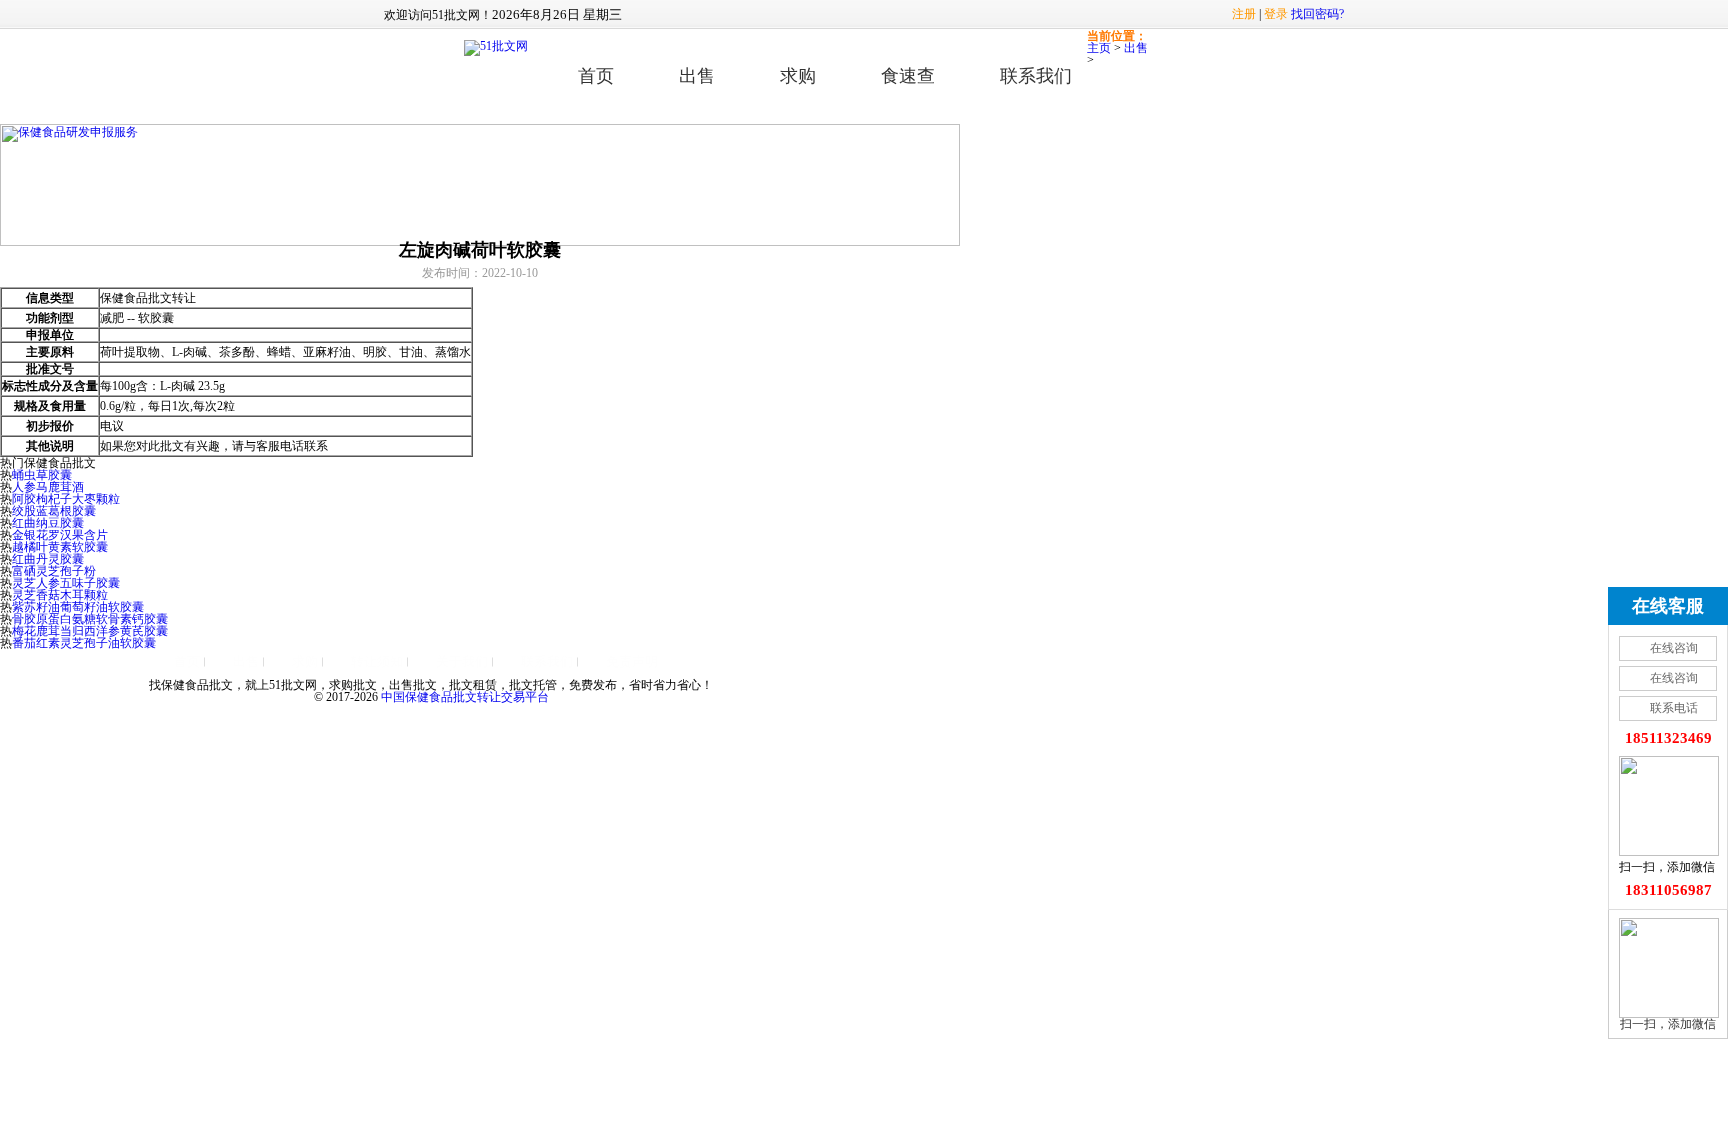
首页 (596, 76)
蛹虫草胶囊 (42, 475)
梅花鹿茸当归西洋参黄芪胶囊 (90, 631)
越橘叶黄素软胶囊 (60, 547)
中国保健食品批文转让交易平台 (465, 697)
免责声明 (632, 661)
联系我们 (1036, 76)
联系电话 (1674, 708)
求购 (798, 76)
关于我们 (462, 661)
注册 (1244, 14)
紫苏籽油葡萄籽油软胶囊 (78, 607)
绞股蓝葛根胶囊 (54, 511)
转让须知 (377, 661)
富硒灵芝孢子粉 (54, 571)
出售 (697, 76)
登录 (1276, 14)
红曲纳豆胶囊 (48, 523)
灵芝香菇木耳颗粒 (60, 595)
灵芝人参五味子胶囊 (66, 583)
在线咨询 (1674, 648)
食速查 (908, 76)
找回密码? (1317, 14)
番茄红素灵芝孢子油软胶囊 (84, 643)
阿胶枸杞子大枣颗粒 (66, 499)
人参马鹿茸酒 (48, 487)
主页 (1099, 48)
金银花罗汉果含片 (60, 535)
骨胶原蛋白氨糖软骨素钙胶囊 (90, 619)
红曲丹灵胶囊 (48, 559)
